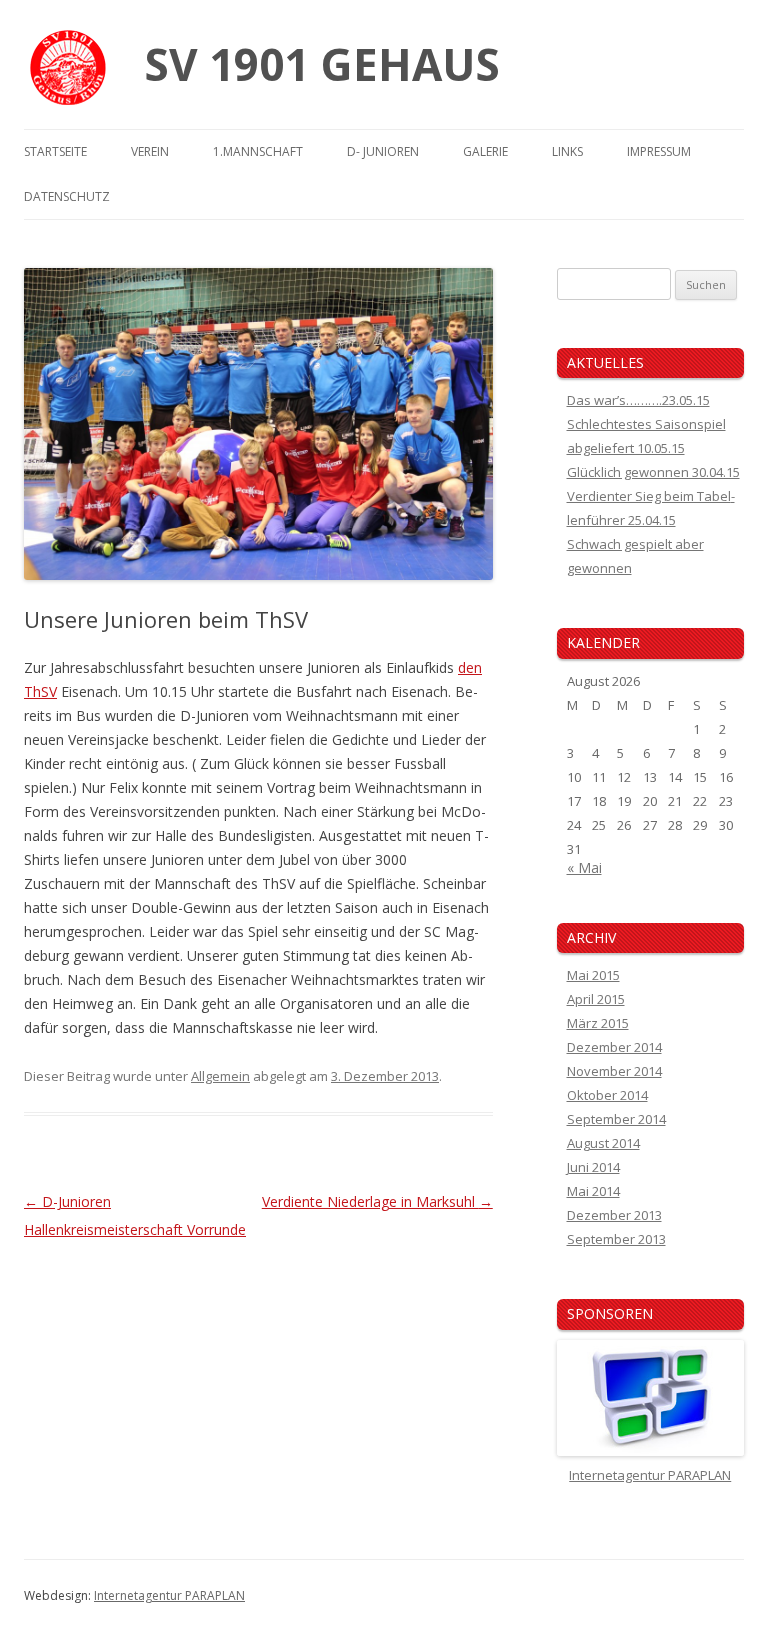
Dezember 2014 (614, 1047)
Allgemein (220, 1076)
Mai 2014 (593, 1191)
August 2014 (603, 1143)
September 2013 (616, 1239)
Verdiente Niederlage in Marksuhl (377, 1201)
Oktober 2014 (607, 1095)
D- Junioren (383, 151)
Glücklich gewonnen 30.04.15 (653, 472)
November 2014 (614, 1071)
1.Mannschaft (258, 151)
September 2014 (616, 1119)
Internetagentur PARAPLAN (169, 1595)
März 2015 (598, 1023)
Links (567, 151)
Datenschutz (67, 196)
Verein (150, 151)
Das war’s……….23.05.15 (638, 400)
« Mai (584, 867)
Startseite (55, 151)
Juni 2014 (593, 1167)
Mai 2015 (593, 975)
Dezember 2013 (614, 1215)
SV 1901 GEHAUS (322, 64)
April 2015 (596, 999)
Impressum (659, 151)
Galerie (485, 151)
